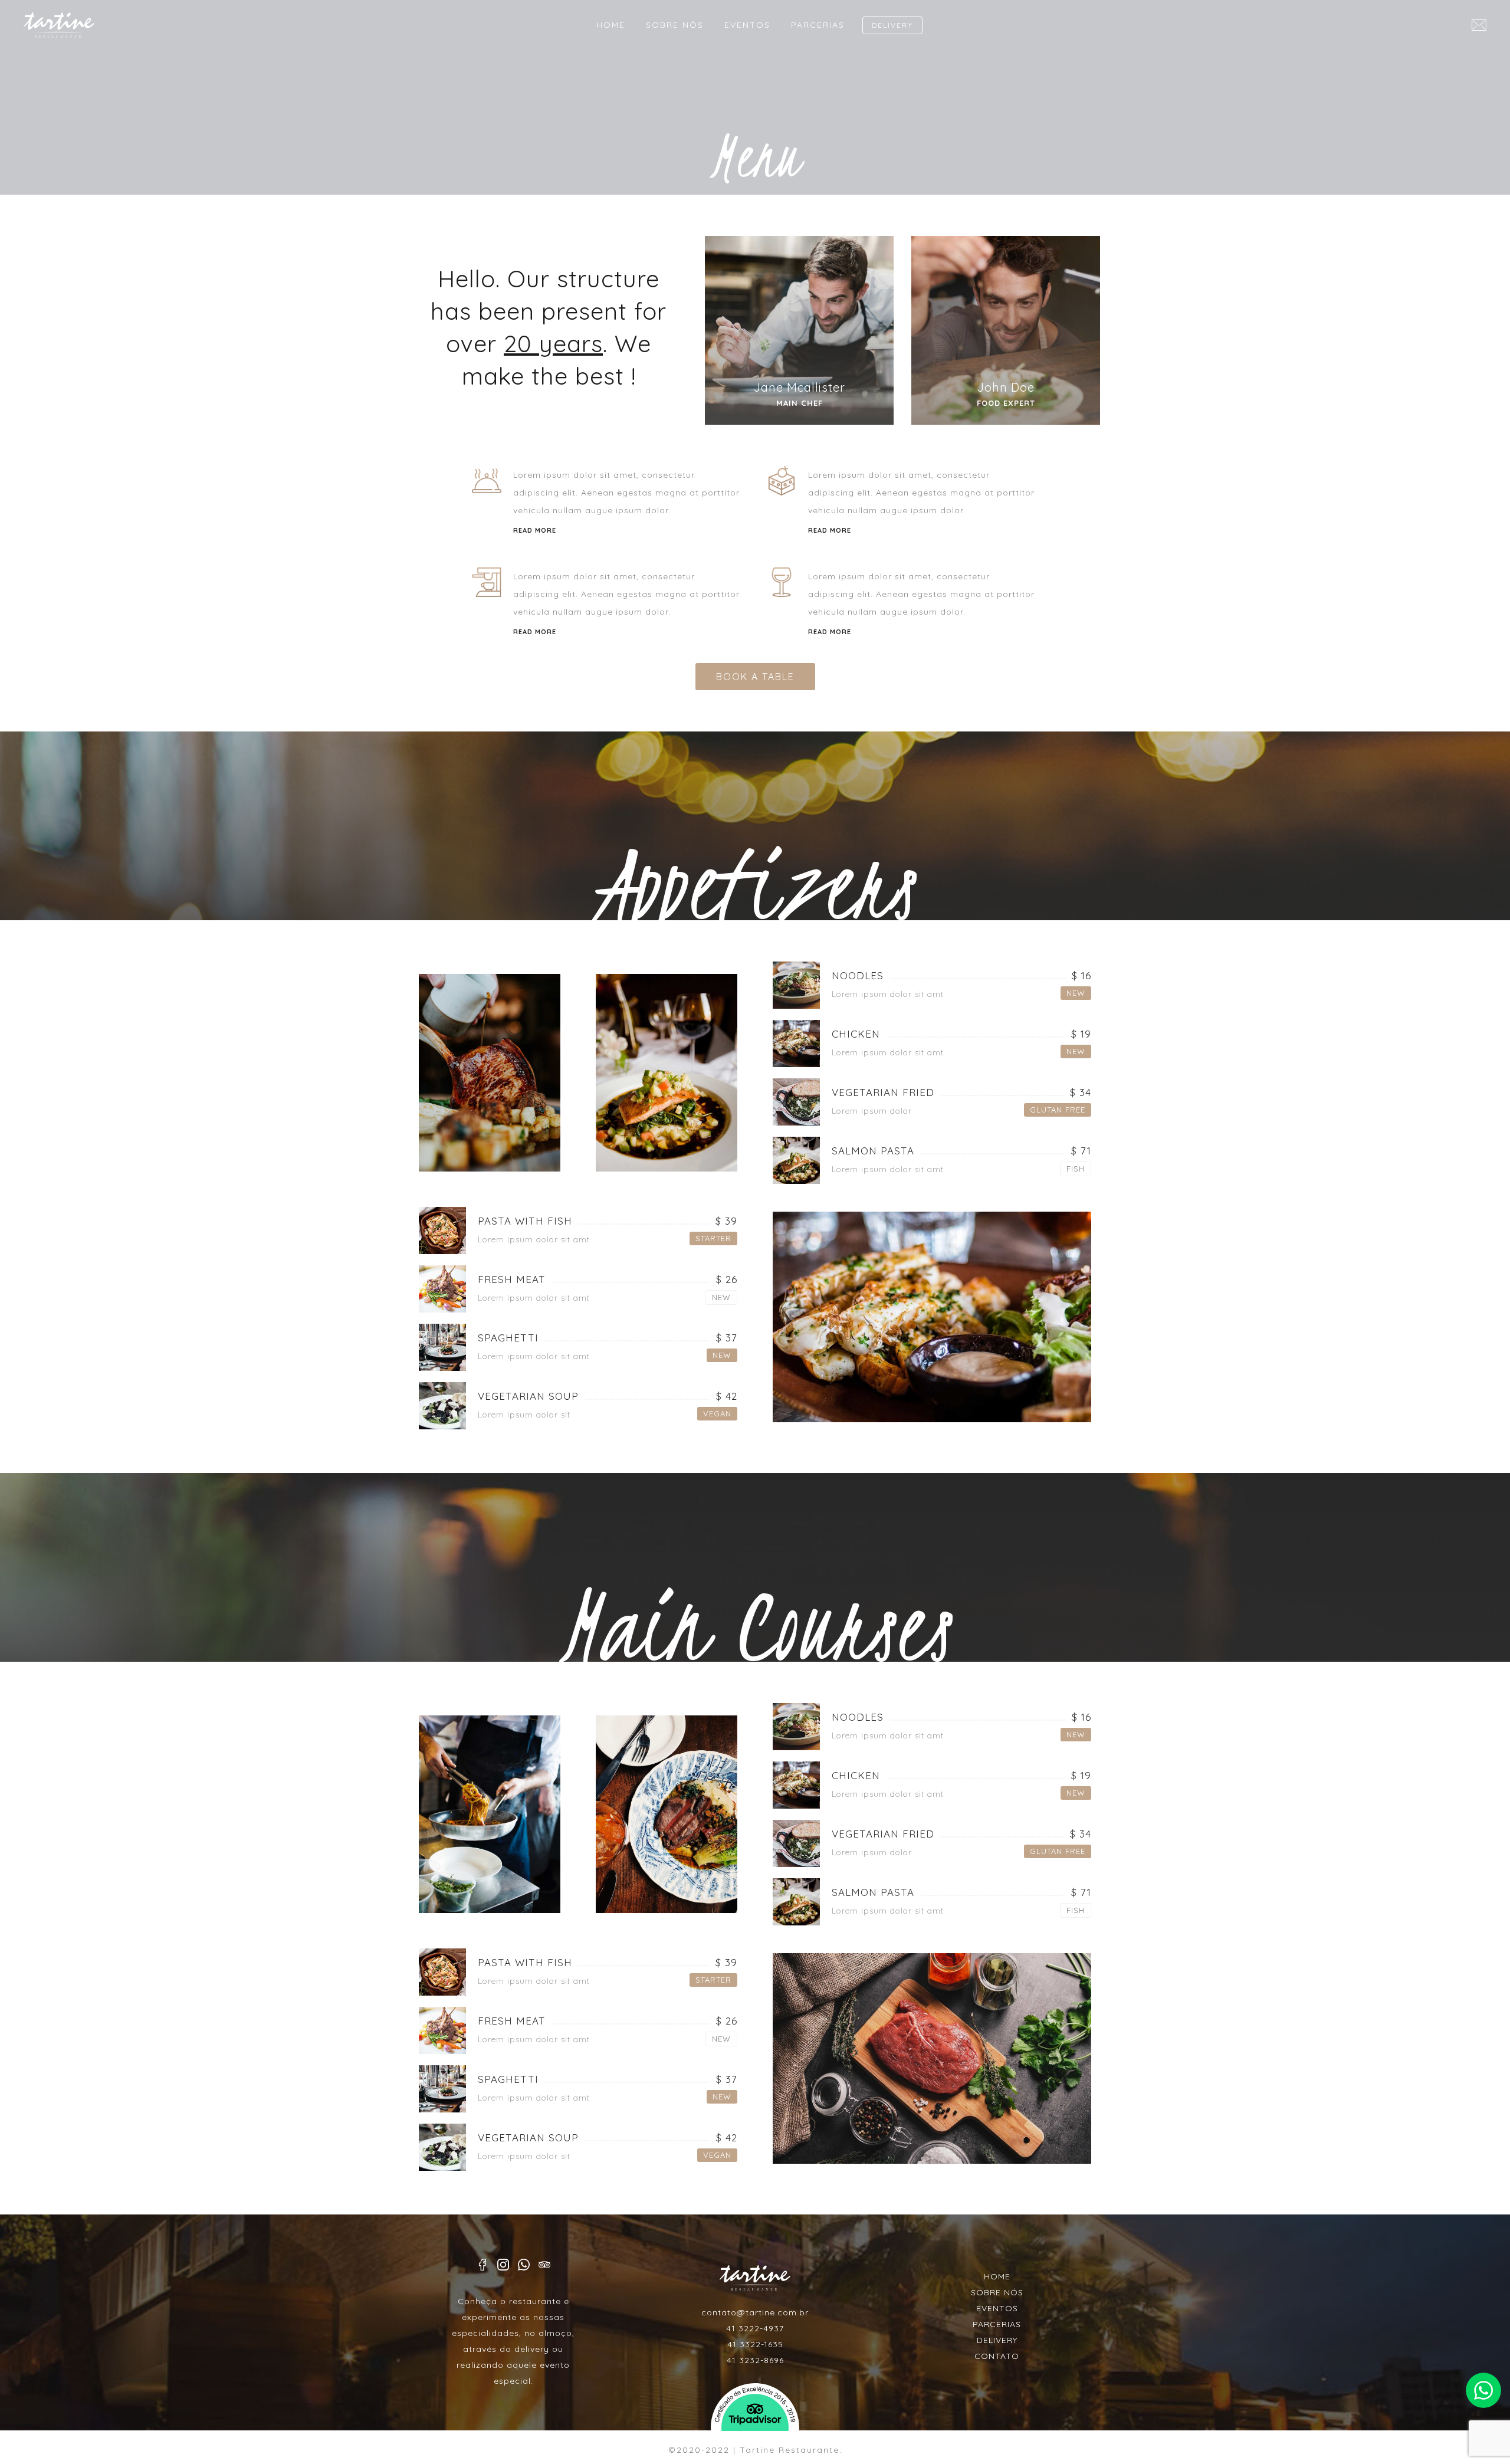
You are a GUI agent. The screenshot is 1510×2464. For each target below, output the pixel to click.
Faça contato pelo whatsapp (1483, 2390)
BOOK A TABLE (755, 677)
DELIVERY (892, 25)
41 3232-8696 (755, 2360)
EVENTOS (747, 25)
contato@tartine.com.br (755, 2312)
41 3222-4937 (755, 2328)
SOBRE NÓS (675, 25)
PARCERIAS (818, 25)
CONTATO (997, 2356)
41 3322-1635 (755, 2344)
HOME (611, 25)
